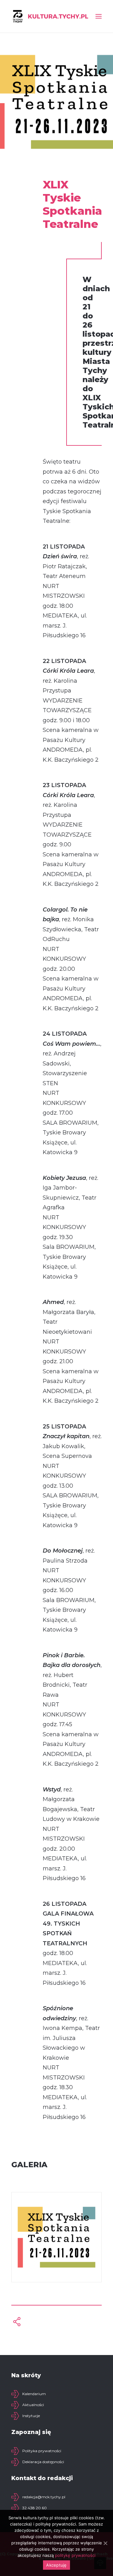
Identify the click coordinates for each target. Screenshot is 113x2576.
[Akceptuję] (105, 2543)
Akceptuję (56, 2565)
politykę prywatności (75, 2555)
